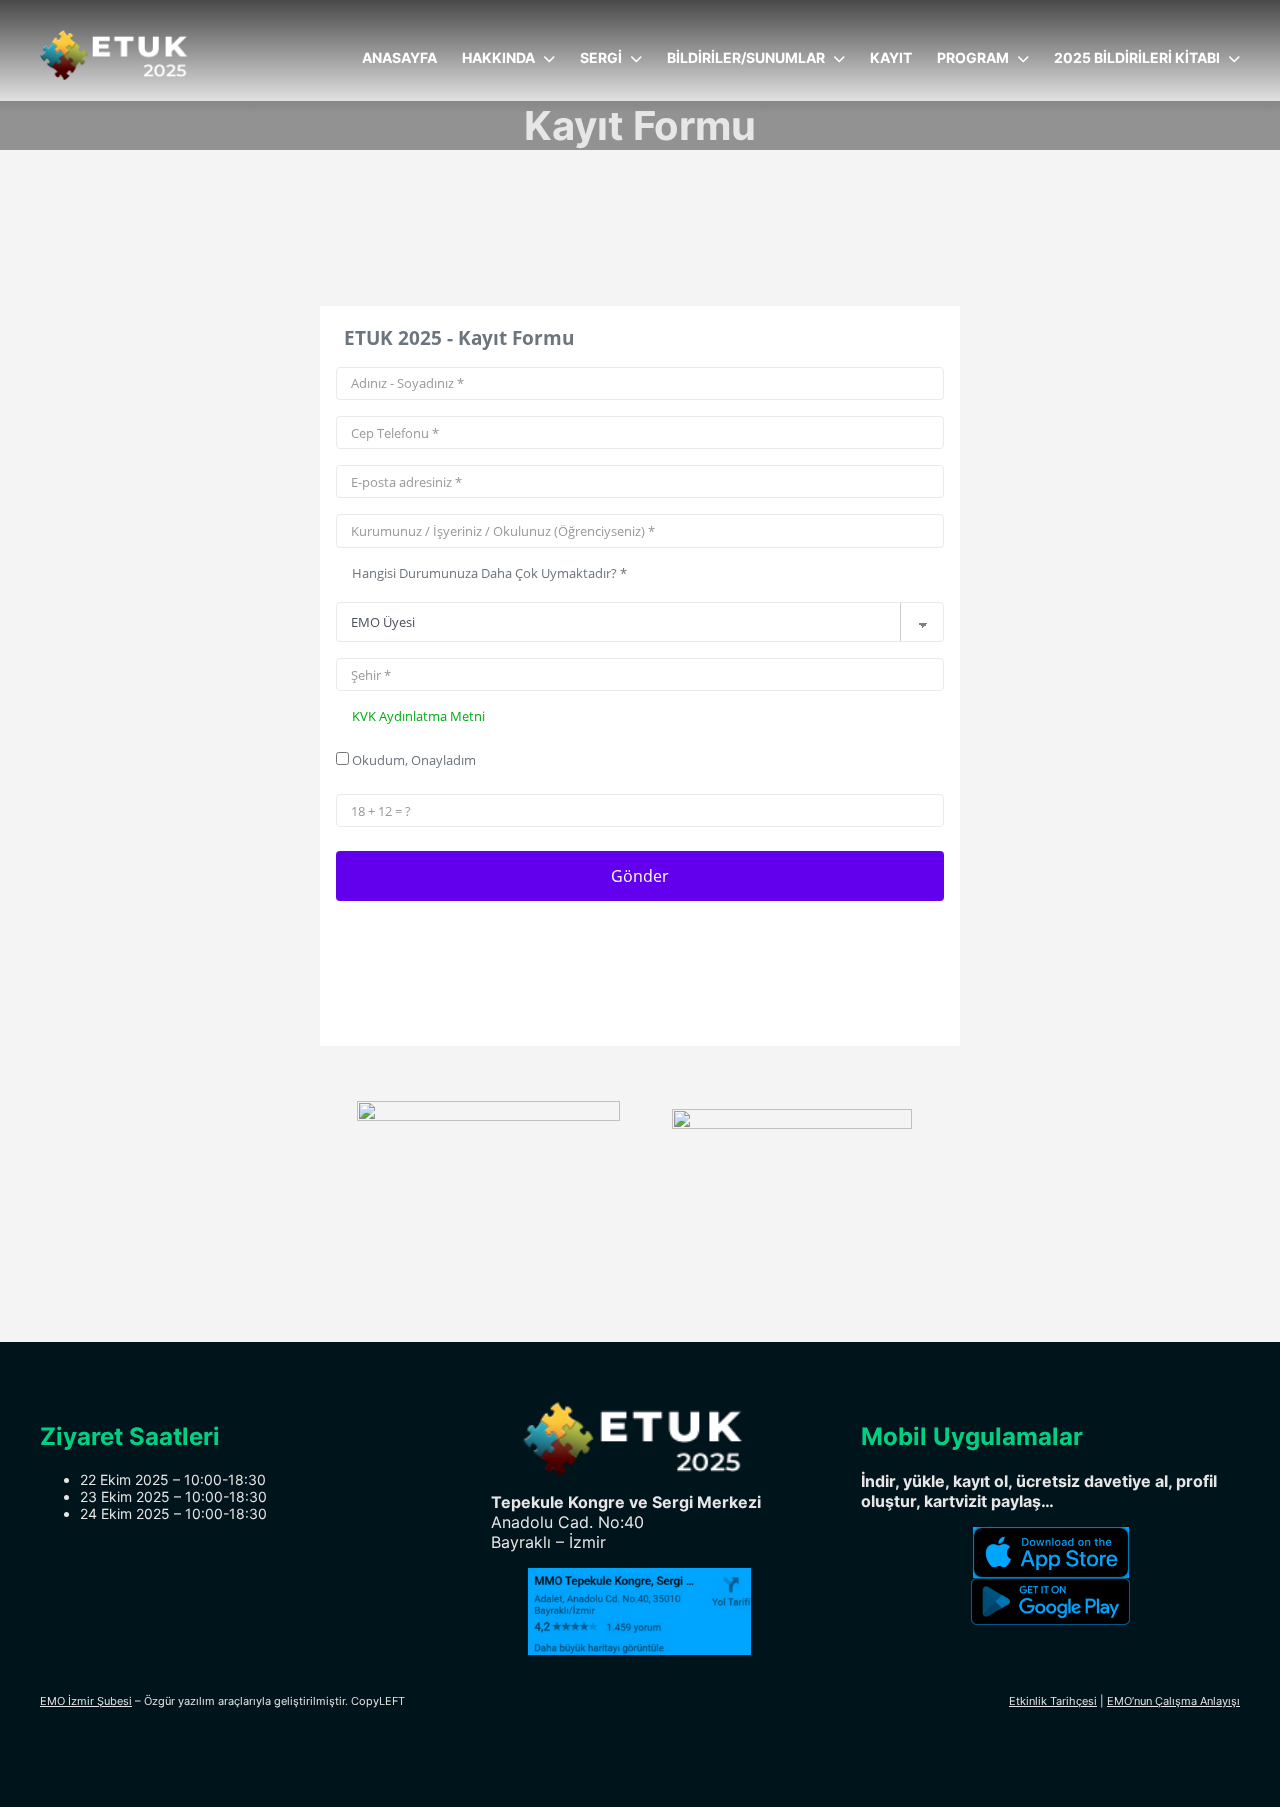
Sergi (601, 57)
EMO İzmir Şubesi (86, 1701)
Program (973, 57)
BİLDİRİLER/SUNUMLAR (746, 57)
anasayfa (399, 57)
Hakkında (498, 57)
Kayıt (891, 57)
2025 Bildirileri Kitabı (1137, 57)
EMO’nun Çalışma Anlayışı (1173, 1701)
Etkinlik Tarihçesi (1053, 1701)
